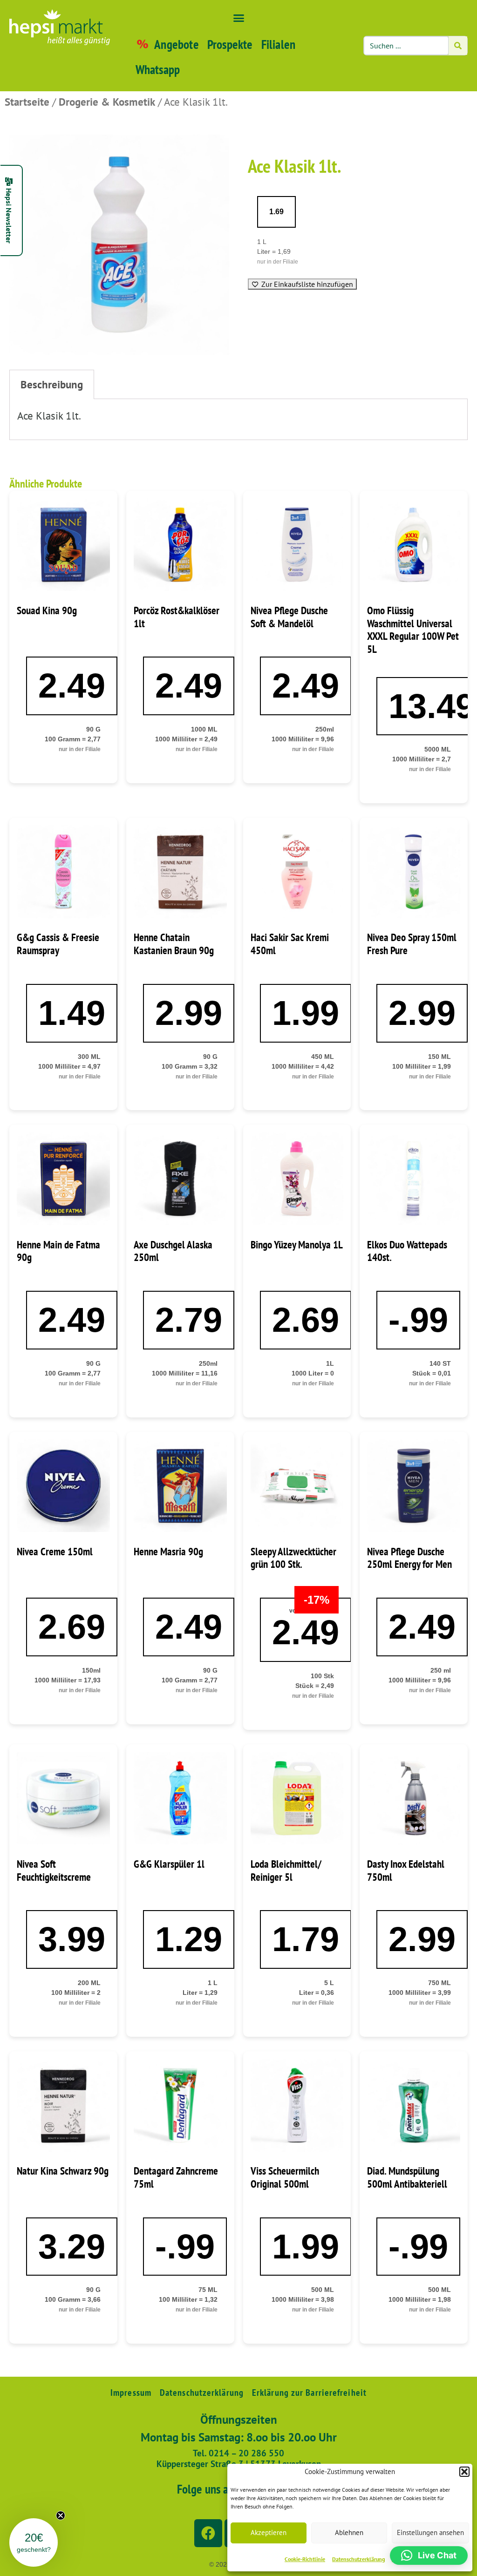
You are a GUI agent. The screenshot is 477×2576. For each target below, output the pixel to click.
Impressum (131, 2393)
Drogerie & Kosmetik (107, 102)
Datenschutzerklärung (358, 2559)
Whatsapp (158, 69)
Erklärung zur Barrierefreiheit (309, 2393)
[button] (464, 2472)
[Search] (458, 46)
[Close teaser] (61, 2515)
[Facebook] (208, 2533)
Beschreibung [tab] (52, 384)
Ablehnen (349, 2532)
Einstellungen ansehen (430, 2532)
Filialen (279, 44)
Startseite (27, 102)
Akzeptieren (269, 2532)
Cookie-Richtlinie (305, 2559)
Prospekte (230, 44)
